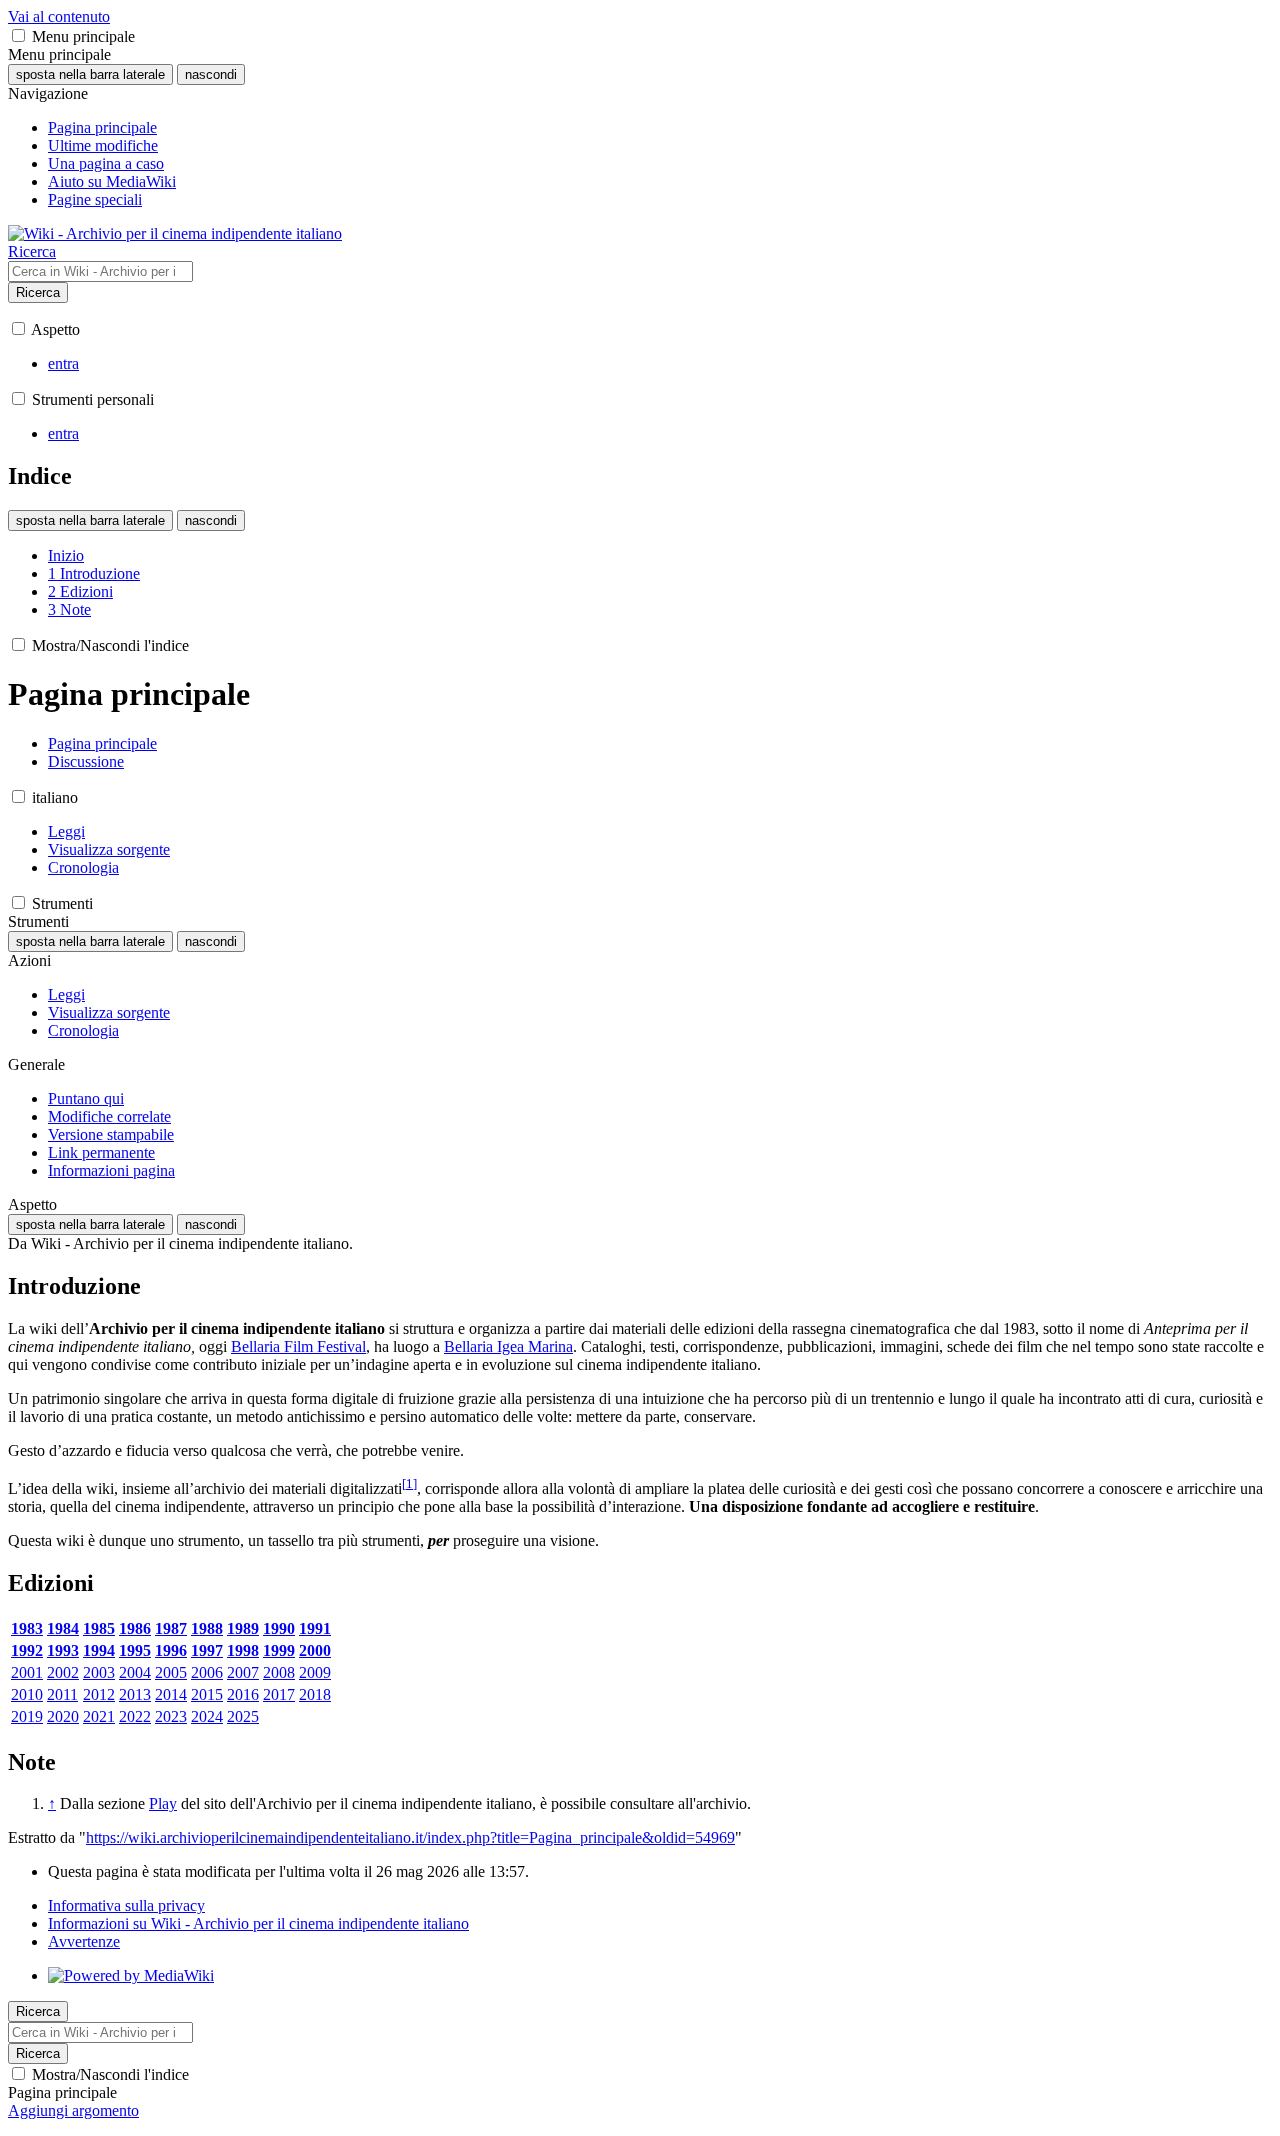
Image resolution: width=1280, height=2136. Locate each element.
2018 (315, 1694)
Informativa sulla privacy (126, 1905)
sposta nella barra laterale (90, 74)
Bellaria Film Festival (298, 1346)
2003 (99, 1672)
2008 (279, 1672)
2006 (207, 1672)
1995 (135, 1650)
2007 (243, 1672)
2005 (171, 1672)
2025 (243, 1716)
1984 (63, 1628)
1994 (99, 1650)
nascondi (211, 74)
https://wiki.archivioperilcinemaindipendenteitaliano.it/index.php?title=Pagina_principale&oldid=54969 (410, 1837)
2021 (99, 1716)
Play (163, 1803)
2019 (27, 1716)
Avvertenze (84, 1941)
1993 (63, 1650)
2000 (315, 1650)
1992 (27, 1650)
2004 (135, 1672)
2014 (171, 1694)
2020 (63, 1716)
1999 (279, 1650)
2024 (207, 1716)
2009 (315, 1672)
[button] (18, 35)
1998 (243, 1650)
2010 (27, 1694)
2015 (207, 1694)
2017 (279, 1694)
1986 (135, 1628)
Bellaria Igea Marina (508, 1346)
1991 (315, 1628)
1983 (27, 1628)
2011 (62, 1694)
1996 (171, 1650)
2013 (135, 1694)
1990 (279, 1628)
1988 (207, 1628)
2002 (63, 1672)
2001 (27, 1672)
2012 (99, 1694)
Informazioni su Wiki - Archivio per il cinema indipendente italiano (258, 1923)
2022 (135, 1716)
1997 (207, 1650)
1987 (171, 1628)
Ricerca (38, 292)
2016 (243, 1694)
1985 (99, 1628)
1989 (243, 1628)
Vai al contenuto (59, 16)
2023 (171, 1716)
